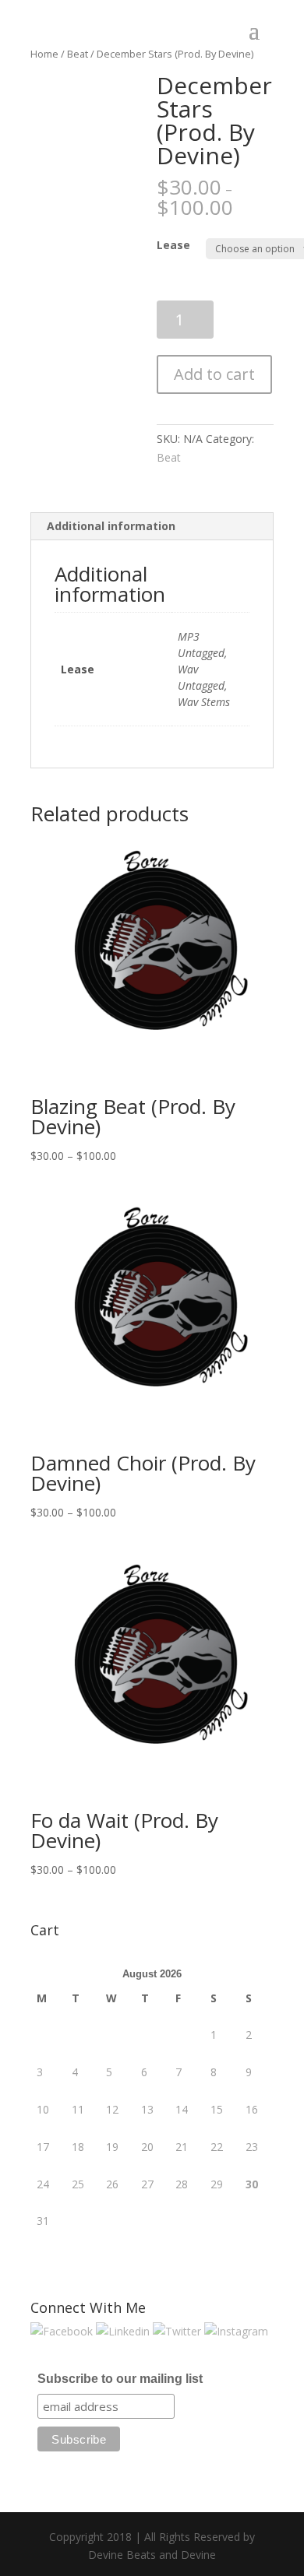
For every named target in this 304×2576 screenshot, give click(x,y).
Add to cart (214, 374)
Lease (173, 245)
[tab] (152, 527)
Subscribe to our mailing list (120, 2379)
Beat (169, 457)
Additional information (111, 526)
